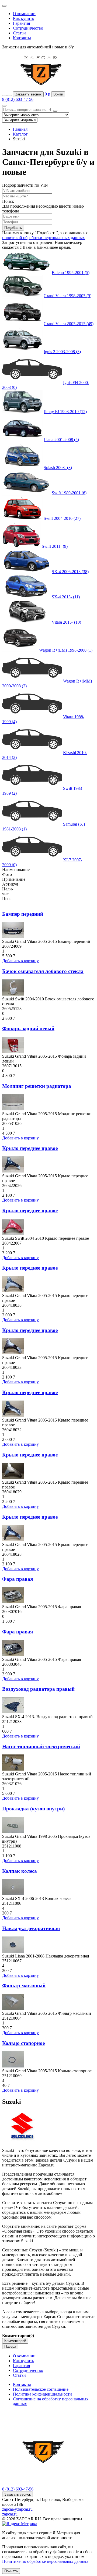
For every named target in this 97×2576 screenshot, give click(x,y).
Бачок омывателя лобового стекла (43, 971)
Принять (11, 2571)
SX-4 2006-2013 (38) (70, 572)
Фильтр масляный (24, 1986)
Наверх (10, 2346)
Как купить (23, 18)
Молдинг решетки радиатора (37, 1086)
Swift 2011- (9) (55, 546)
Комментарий (15, 2341)
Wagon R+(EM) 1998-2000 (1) (66, 650)
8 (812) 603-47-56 (18, 99)
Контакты (22, 38)
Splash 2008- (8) (58, 468)
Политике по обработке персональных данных (45, 2561)
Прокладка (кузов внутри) (33, 1809)
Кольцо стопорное (23, 2043)
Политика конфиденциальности (42, 2394)
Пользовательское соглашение (41, 2389)
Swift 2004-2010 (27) (62, 518)
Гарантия (21, 23)
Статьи (19, 33)
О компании (24, 14)
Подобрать (13, 228)
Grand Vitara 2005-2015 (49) (69, 324)
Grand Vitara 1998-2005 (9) (67, 296)
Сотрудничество (28, 28)
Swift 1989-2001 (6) (69, 493)
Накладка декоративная (31, 1928)
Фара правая (18, 1579)
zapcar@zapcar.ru (17, 2509)
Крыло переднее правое (30, 1148)
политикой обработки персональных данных (44, 238)
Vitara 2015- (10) (66, 622)
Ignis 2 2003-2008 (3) (62, 352)
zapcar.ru (10, 2514)
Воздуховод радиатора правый (38, 1689)
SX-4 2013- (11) (66, 597)
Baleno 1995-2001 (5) (71, 273)
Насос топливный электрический (41, 1747)
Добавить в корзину (20, 961)
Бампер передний (23, 914)
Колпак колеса (20, 1871)
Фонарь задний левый (28, 1028)
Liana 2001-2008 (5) (61, 440)
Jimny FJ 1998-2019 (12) (65, 412)
